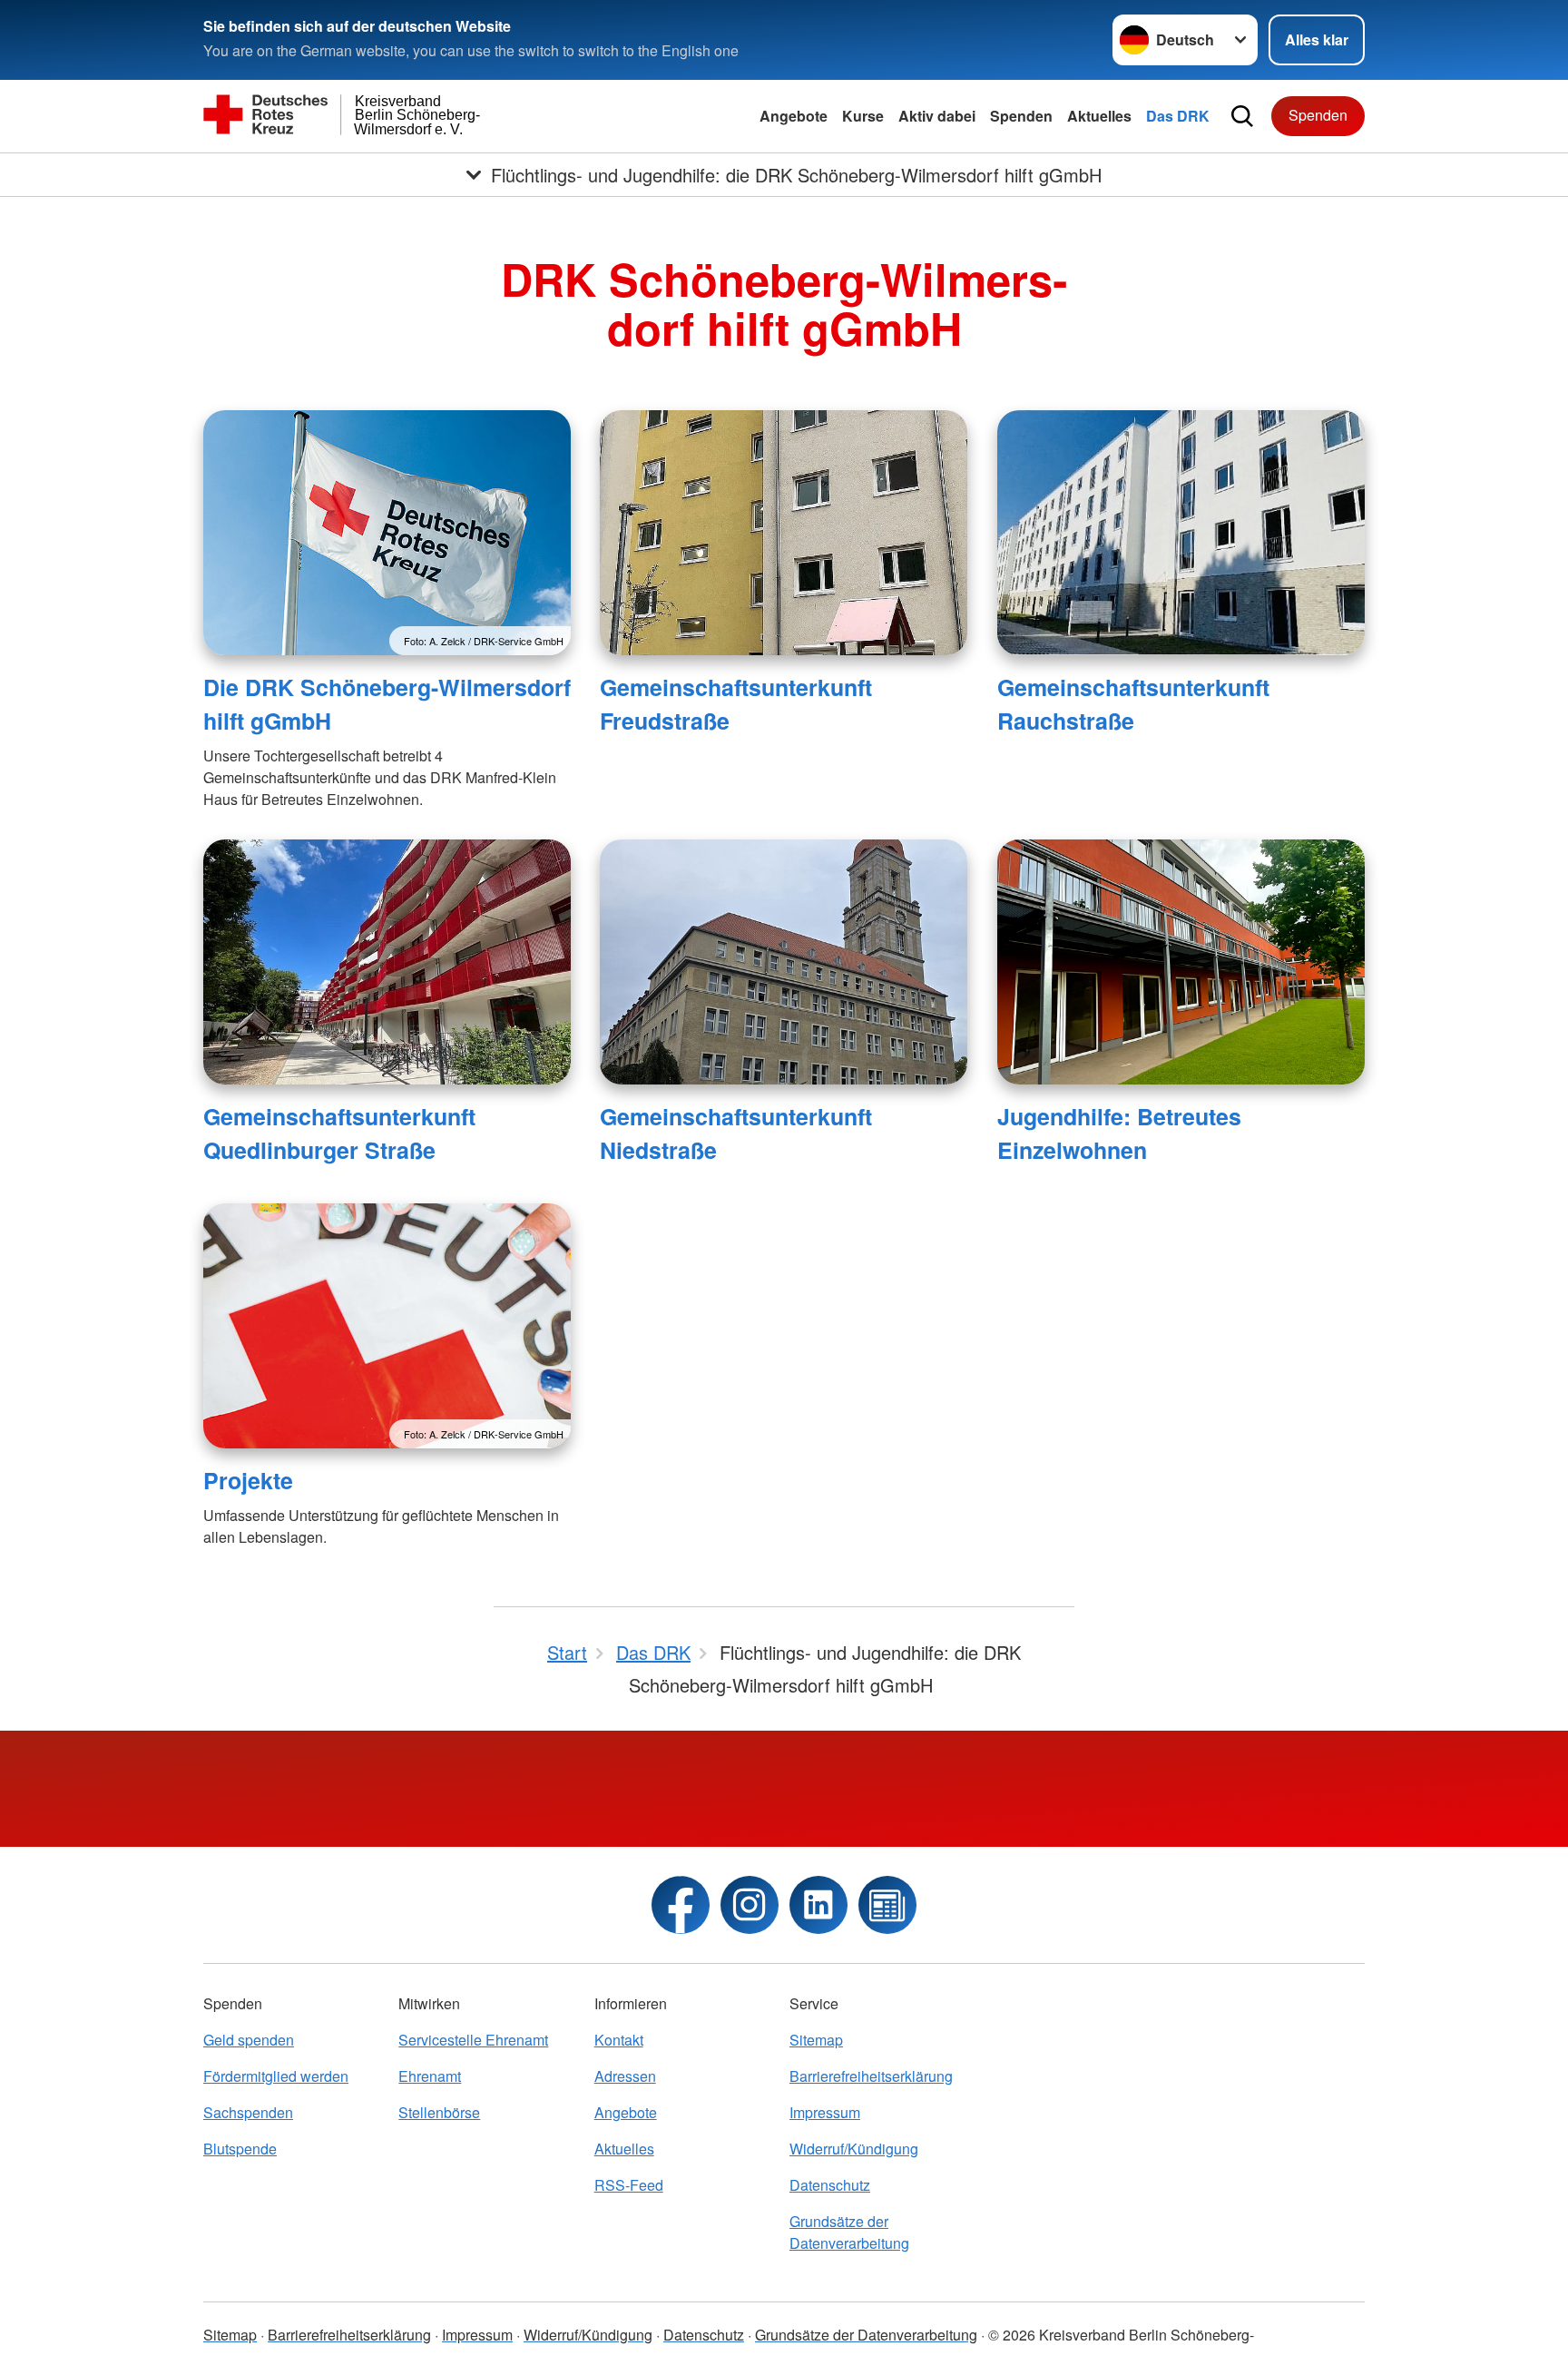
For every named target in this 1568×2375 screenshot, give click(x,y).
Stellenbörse (439, 2112)
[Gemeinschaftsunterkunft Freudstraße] (784, 533)
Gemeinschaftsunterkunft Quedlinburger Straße (339, 1133)
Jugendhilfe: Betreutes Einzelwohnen (1119, 1133)
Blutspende (240, 2149)
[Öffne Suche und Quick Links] (1242, 116)
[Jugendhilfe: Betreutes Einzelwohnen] (1181, 962)
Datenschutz (830, 2185)
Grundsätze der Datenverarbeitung (849, 2232)
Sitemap (816, 2040)
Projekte (248, 1480)
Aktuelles (1099, 116)
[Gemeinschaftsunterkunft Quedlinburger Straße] (387, 962)
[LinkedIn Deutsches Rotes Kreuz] (818, 1905)
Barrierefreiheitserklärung (871, 2076)
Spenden (1021, 116)
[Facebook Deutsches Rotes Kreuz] (681, 1905)
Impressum (825, 2112)
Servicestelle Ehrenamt (473, 2040)
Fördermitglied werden (276, 2076)
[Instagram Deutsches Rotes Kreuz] (750, 1905)
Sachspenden (248, 2112)
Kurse (863, 116)
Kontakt (619, 2040)
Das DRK (1178, 116)
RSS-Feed (629, 2185)
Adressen (625, 2076)
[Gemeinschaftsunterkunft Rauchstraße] (1181, 533)
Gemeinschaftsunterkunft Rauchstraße (1133, 704)
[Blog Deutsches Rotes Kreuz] (887, 1905)
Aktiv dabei (937, 116)
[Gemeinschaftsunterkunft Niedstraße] (784, 962)
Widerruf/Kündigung (854, 2149)
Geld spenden (249, 2040)
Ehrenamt (430, 2076)
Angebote (794, 116)
